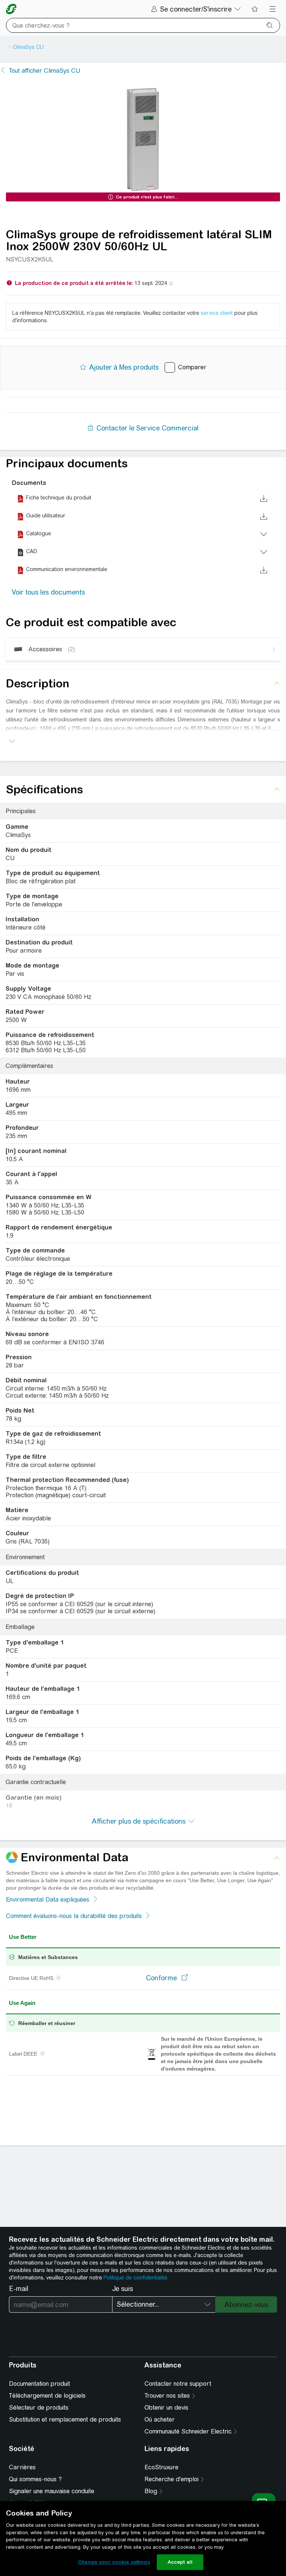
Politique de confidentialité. (136, 2278)
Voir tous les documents (48, 592)
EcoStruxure (161, 2467)
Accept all (180, 2562)
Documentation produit (39, 2384)
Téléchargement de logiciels (47, 2396)
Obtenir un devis (166, 2408)
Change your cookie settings (114, 2562)
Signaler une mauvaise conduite (52, 2491)
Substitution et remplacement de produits (65, 2420)
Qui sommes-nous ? (35, 2479)
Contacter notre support (178, 2384)
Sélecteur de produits (39, 2408)
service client (217, 313)
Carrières (22, 2467)
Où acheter (160, 2420)
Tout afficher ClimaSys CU (45, 71)
